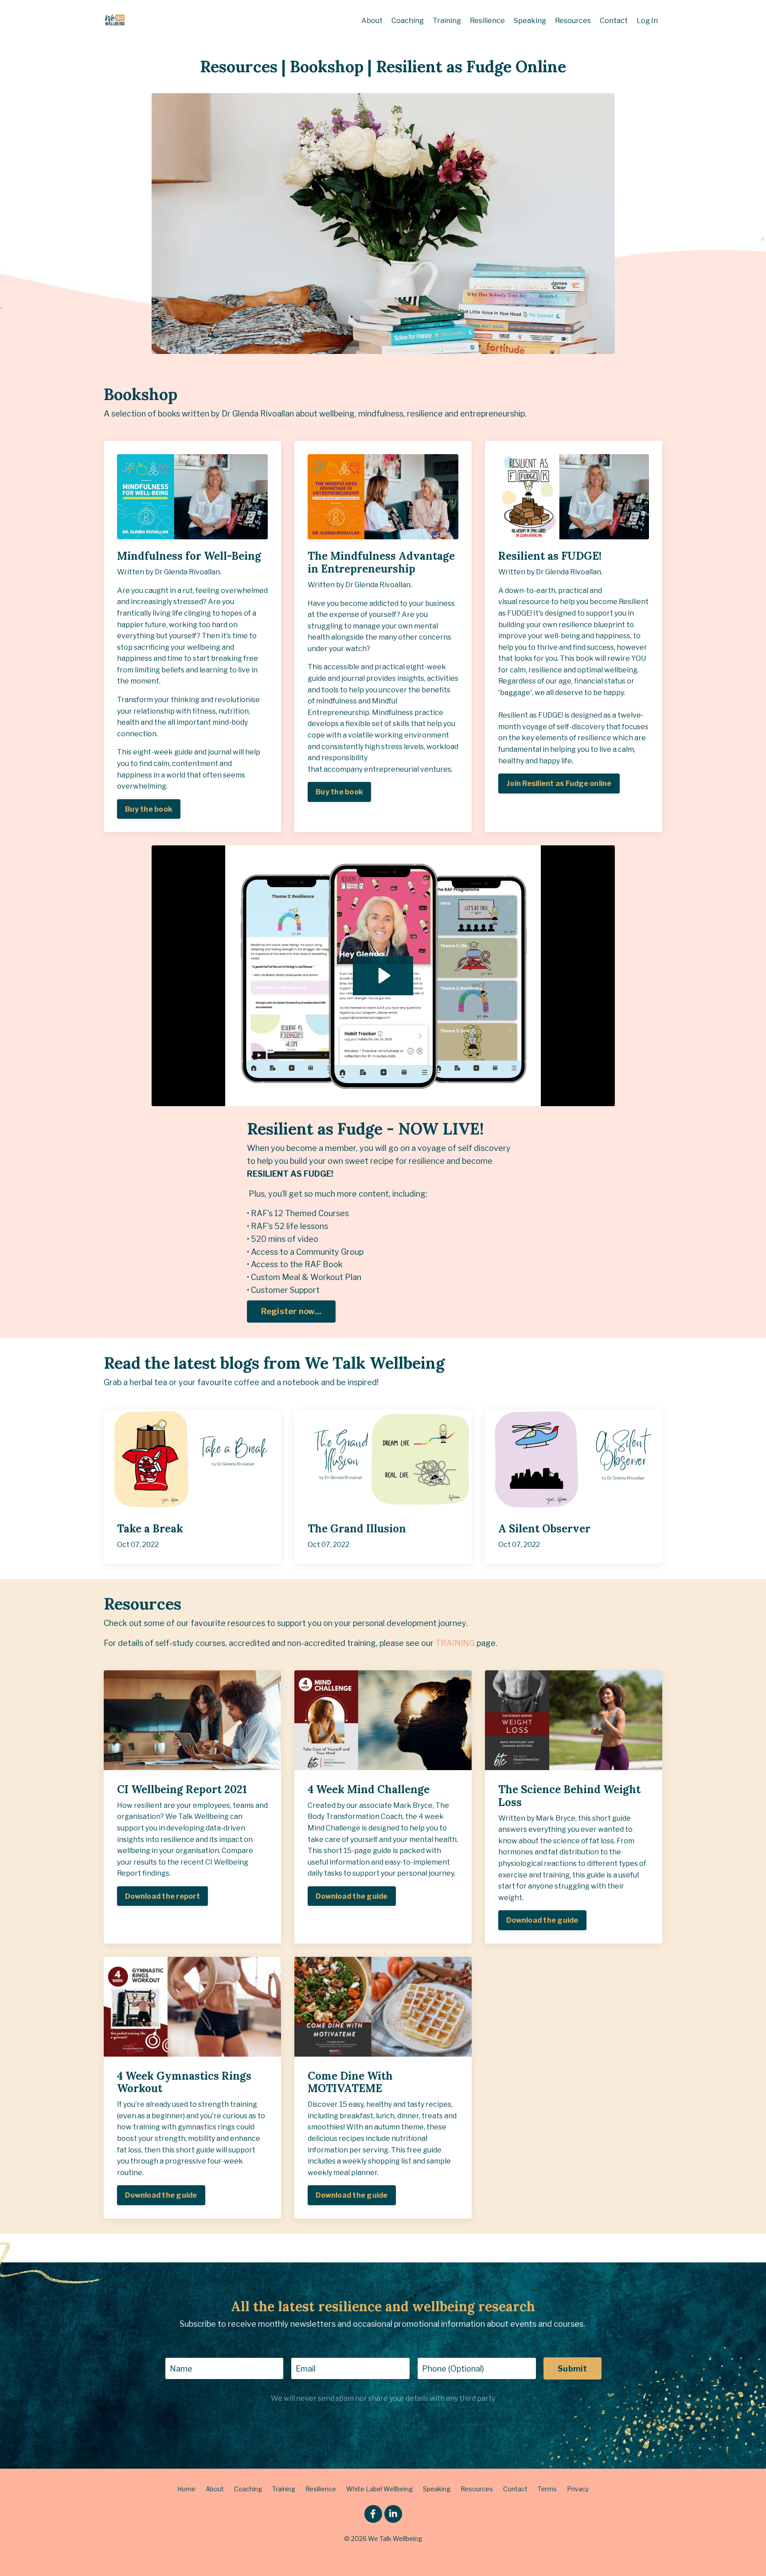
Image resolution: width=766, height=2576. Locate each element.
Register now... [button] (291, 1311)
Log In (647, 21)
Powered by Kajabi (383, 2553)
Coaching (408, 21)
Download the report (162, 1896)
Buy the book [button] (149, 809)
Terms (547, 2489)
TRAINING (455, 1643)
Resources (573, 21)
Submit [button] (573, 2369)
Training (447, 21)
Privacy (578, 2489)
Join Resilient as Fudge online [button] (559, 783)
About (372, 21)
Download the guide (352, 1896)
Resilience (487, 21)
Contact (614, 21)
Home (186, 2489)
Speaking (530, 21)
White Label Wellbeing (379, 2489)
